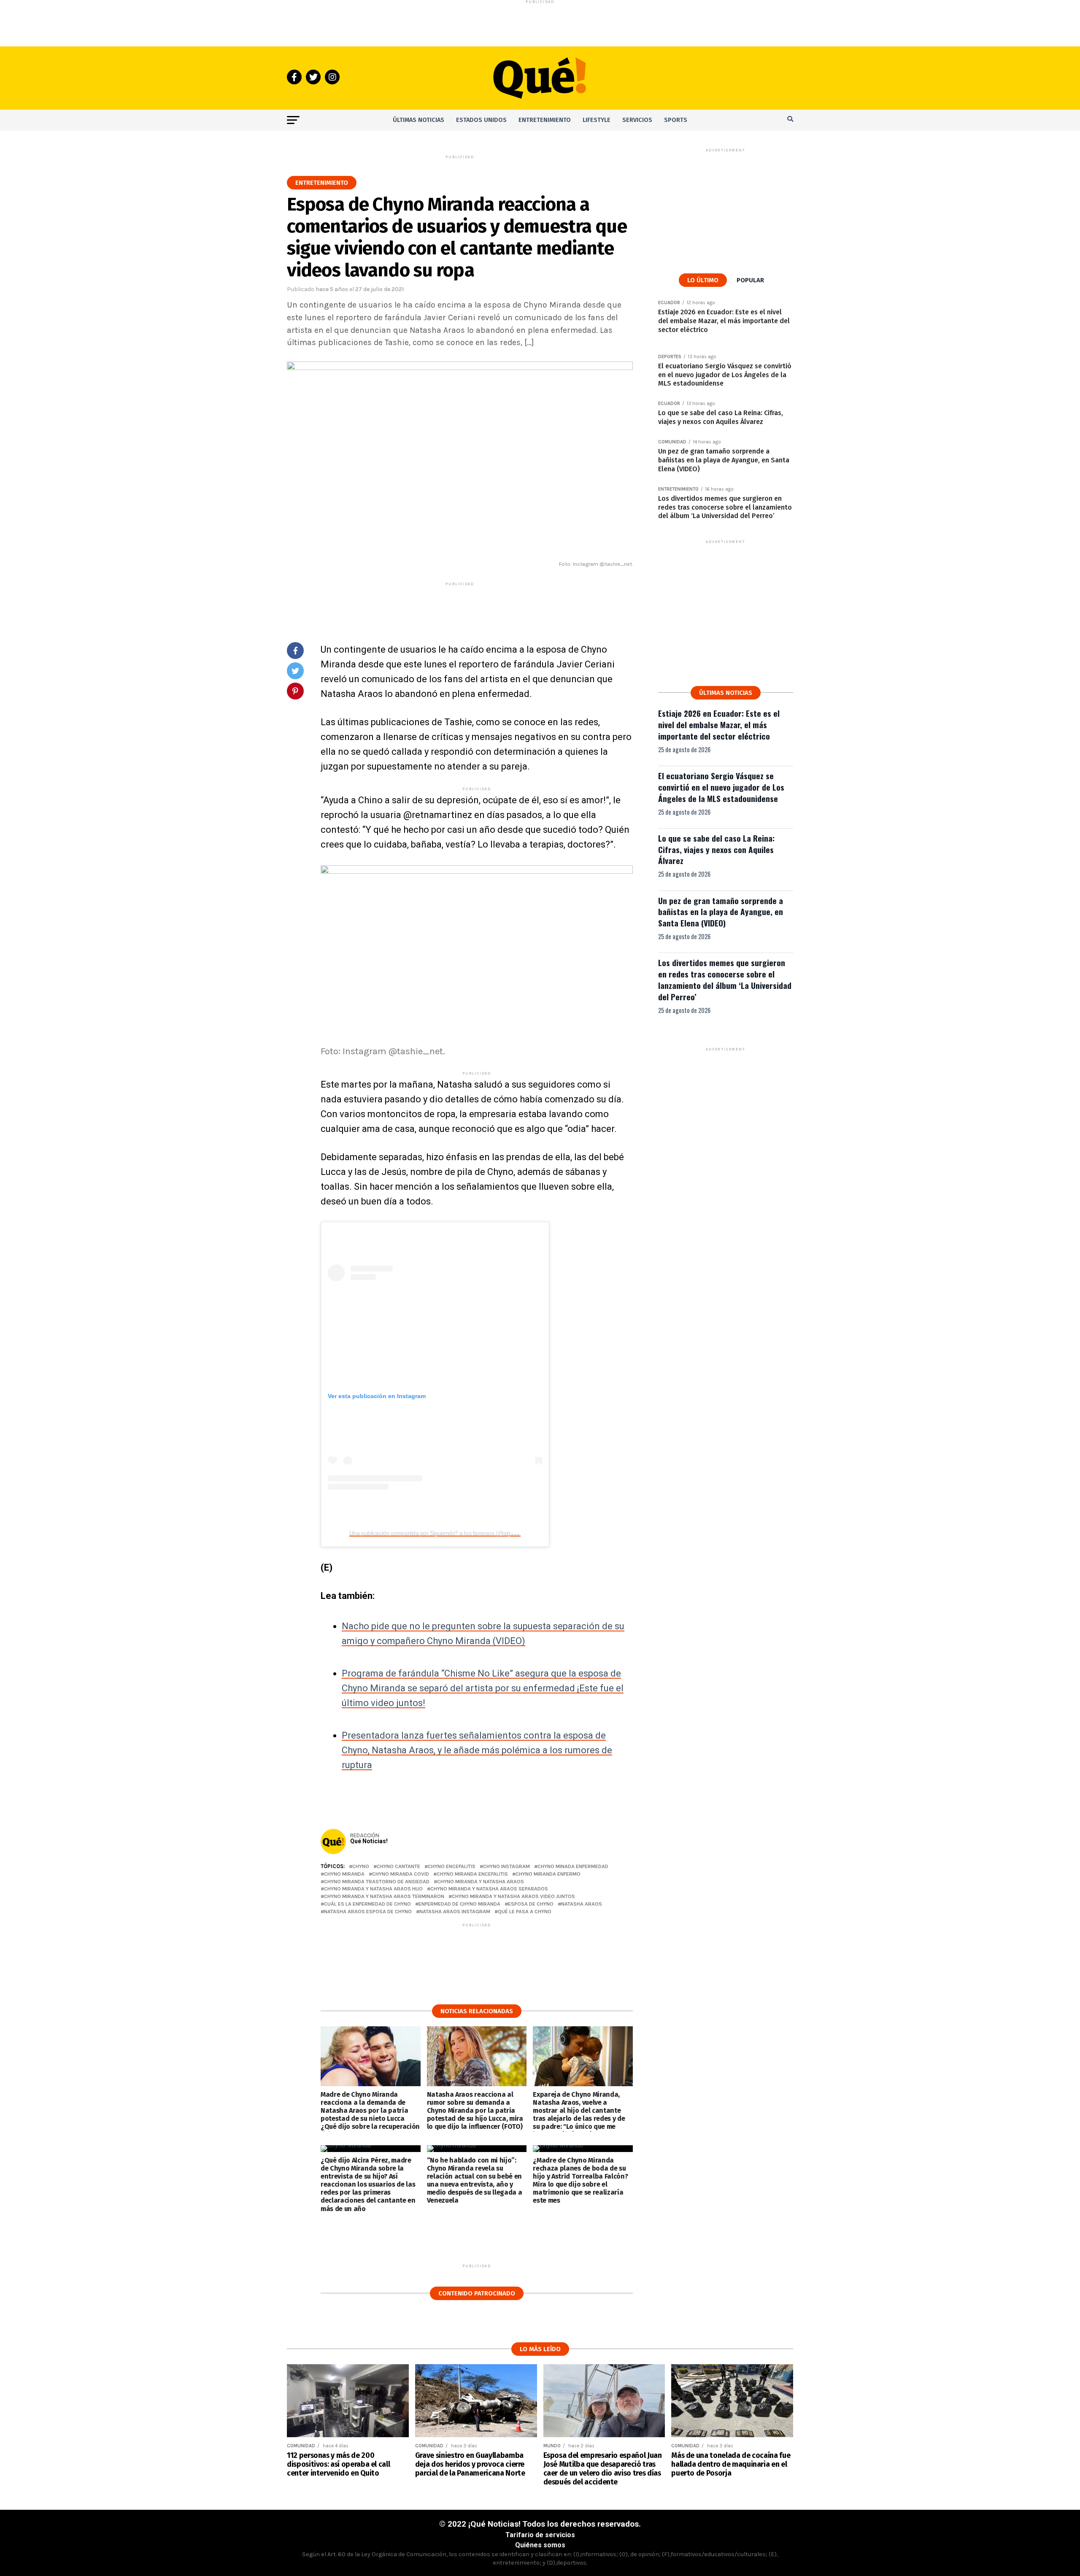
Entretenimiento (545, 120)
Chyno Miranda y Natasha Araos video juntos (513, 1897)
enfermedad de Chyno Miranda (459, 1904)
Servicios (637, 120)
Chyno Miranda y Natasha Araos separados (489, 1889)
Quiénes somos (540, 2545)
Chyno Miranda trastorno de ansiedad (377, 1882)
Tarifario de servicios (540, 2535)
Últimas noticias (418, 120)
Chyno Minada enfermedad (573, 1867)
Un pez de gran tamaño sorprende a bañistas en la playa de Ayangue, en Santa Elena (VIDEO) (721, 912)
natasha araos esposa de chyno (368, 1912)
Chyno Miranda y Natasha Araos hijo (373, 1889)
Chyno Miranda (344, 1874)
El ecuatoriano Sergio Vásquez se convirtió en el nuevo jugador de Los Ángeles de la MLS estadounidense (721, 787)
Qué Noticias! (369, 1841)
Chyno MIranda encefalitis (472, 1874)
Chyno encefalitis (452, 1867)
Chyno (361, 1867)
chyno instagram (506, 1867)
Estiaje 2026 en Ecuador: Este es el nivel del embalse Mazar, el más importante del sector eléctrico (719, 725)
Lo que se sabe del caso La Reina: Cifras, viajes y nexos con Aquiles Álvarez (716, 849)
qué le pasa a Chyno (525, 1912)
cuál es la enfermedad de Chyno (367, 1904)
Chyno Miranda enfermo (548, 1874)
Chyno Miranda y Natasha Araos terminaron (384, 1897)
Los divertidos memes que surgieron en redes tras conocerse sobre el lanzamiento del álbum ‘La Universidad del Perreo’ (725, 980)
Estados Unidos (481, 120)
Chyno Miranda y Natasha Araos (481, 1882)
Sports (676, 120)
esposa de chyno (531, 1904)
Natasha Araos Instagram (455, 1912)
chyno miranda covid (401, 1874)
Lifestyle (597, 120)
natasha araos (582, 1904)
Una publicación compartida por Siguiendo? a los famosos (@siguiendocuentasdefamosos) (463, 1533)
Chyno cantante (398, 1867)
